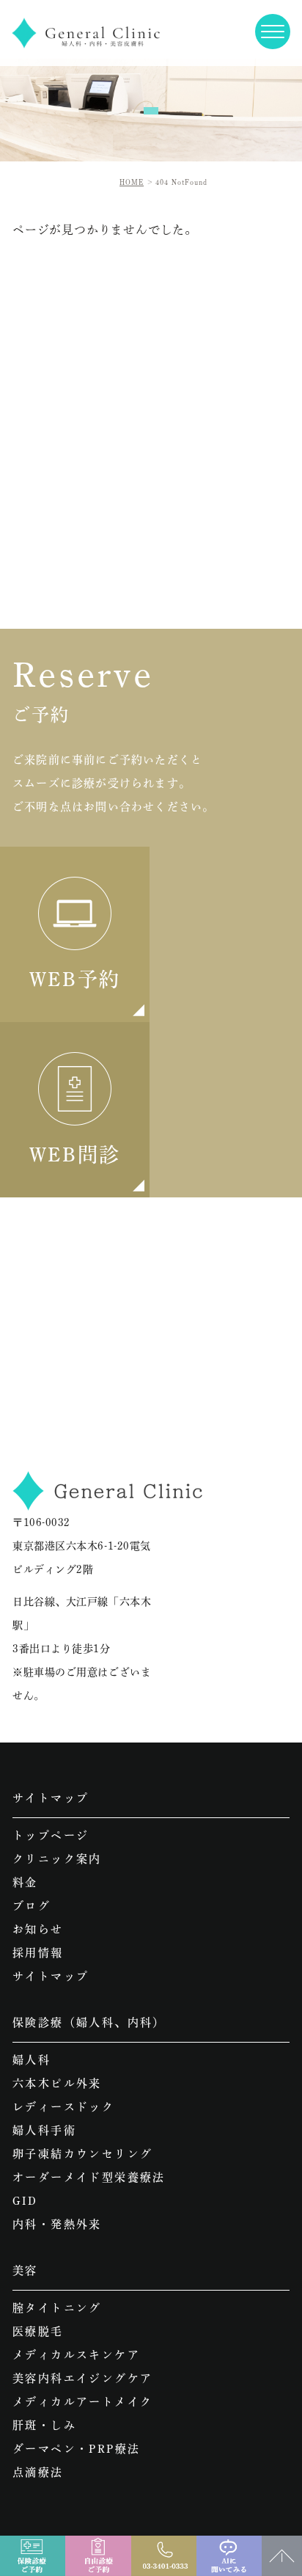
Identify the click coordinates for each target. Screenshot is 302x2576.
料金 (25, 1882)
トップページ (51, 1835)
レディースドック (63, 2107)
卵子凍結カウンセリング (82, 2154)
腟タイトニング (57, 2308)
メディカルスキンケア (76, 2355)
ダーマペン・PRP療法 (76, 2449)
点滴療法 (38, 2472)
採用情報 (38, 1953)
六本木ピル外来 (57, 2083)
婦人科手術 (44, 2130)
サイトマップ (51, 1976)
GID (25, 2201)
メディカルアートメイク (82, 2402)
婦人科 (32, 2060)
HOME (132, 182)
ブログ (32, 1906)
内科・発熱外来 (57, 2224)
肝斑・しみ (44, 2425)
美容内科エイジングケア (82, 2378)
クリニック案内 (57, 1859)
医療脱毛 (38, 2331)
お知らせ (38, 1929)
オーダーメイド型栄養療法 (89, 2177)
